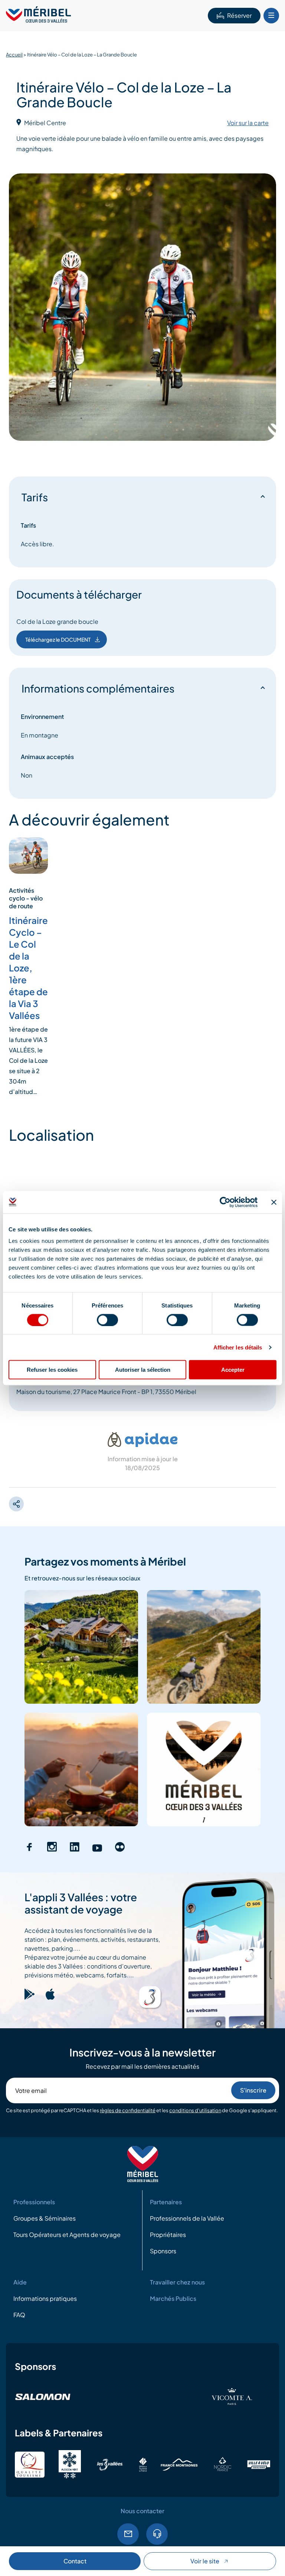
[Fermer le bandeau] (274, 1202)
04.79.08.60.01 (157, 2534)
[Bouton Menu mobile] (271, 16)
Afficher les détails (238, 1347)
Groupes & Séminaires (45, 2219)
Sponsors (163, 2251)
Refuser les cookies (52, 1370)
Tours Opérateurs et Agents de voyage (67, 2235)
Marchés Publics (173, 2299)
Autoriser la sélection (143, 1370)
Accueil (14, 55)
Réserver (239, 15)
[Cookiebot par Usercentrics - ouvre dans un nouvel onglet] (225, 1202)
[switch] (107, 1320)
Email (128, 2534)
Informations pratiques (45, 2299)
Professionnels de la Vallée (187, 2219)
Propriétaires (168, 2235)
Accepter (233, 1370)
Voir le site (205, 2561)
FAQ (19, 2315)
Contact (75, 2561)
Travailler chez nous (177, 2282)
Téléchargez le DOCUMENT (58, 639)
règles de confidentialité (128, 2110)
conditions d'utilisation (195, 2110)
